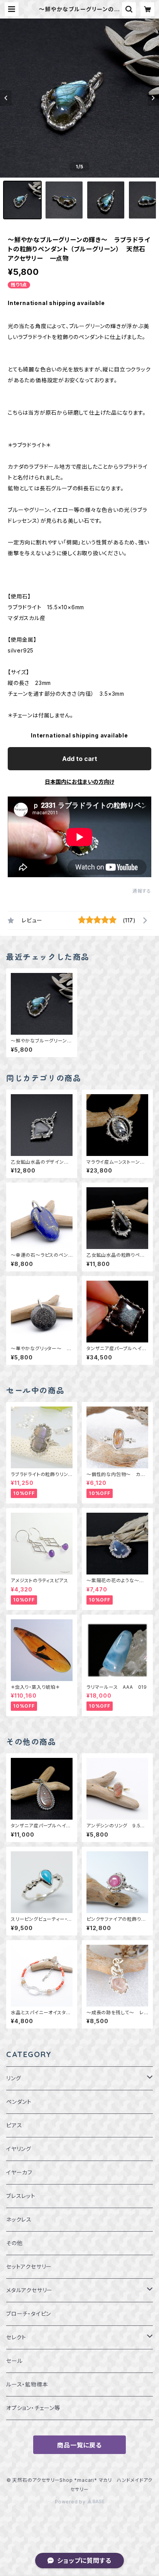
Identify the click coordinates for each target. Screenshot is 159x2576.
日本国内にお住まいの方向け (79, 782)
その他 (14, 2243)
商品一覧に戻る (79, 2445)
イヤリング (19, 2149)
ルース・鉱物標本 (27, 2384)
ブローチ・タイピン (29, 2314)
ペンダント (19, 2102)
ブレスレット (21, 2196)
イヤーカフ (19, 2172)
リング (14, 2078)
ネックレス (19, 2219)
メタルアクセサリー (29, 2290)
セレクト (16, 2337)
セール (14, 2361)
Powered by (71, 2502)
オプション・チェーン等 (33, 2408)
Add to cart (80, 759)
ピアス (14, 2125)
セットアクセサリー (29, 2267)
